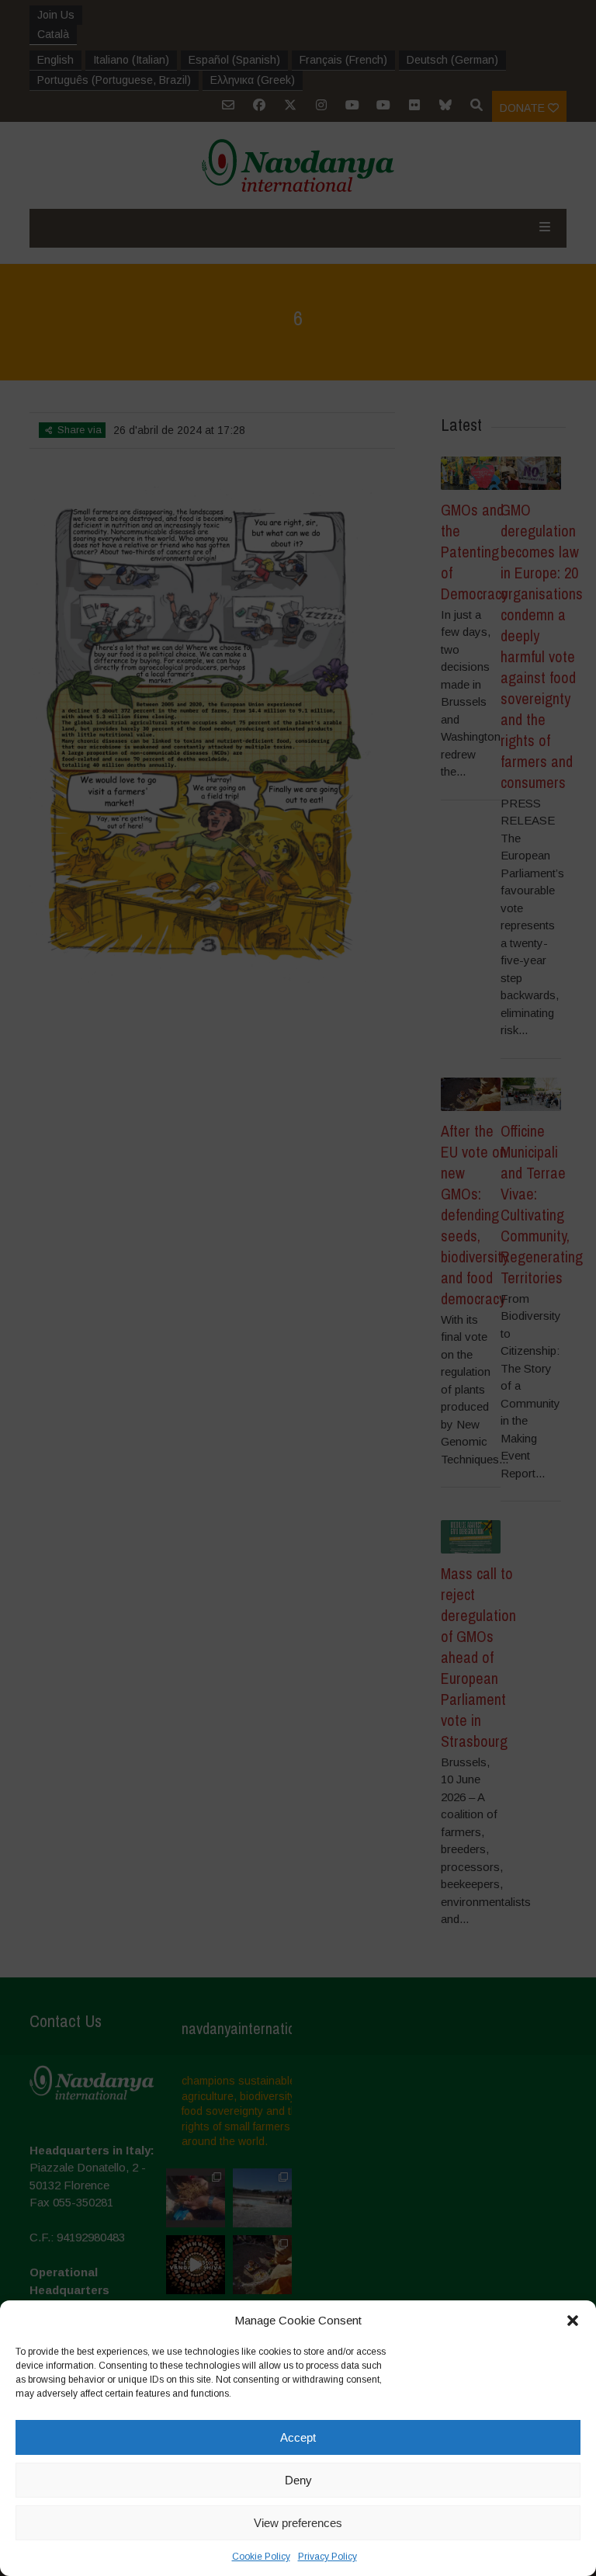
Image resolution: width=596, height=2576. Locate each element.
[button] (573, 2321)
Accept (298, 2437)
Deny (298, 2480)
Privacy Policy (327, 2557)
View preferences (298, 2523)
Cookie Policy (261, 2557)
